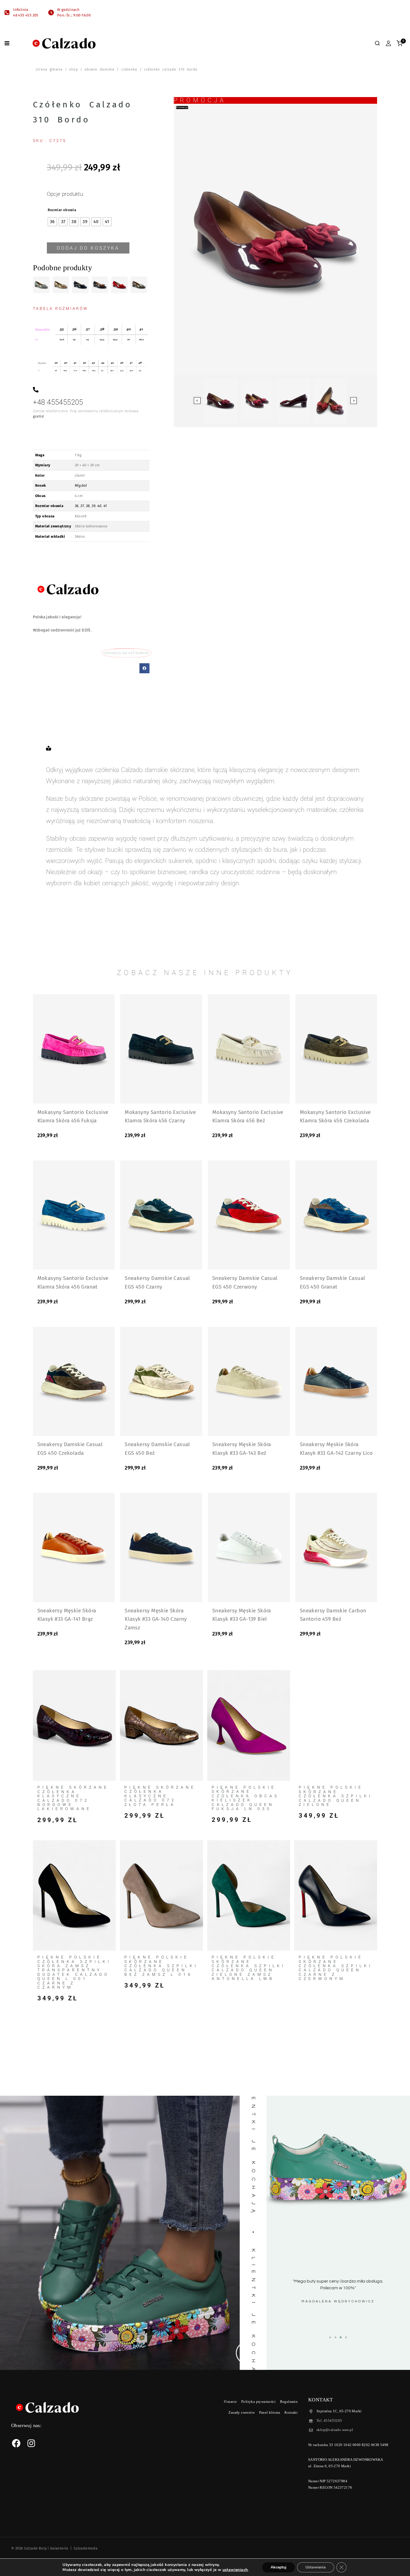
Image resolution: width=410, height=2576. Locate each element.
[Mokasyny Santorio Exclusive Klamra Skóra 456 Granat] (74, 1215)
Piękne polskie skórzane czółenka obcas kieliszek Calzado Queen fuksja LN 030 (245, 1798)
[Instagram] (31, 2443)
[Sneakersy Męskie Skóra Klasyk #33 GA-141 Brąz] (74, 1547)
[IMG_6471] (276, 239)
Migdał (81, 485)
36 (77, 506)
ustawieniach (235, 2570)
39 (93, 506)
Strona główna (49, 69)
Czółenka (129, 69)
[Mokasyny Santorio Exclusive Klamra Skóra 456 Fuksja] (74, 1049)
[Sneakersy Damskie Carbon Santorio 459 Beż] (336, 1547)
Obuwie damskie (100, 69)
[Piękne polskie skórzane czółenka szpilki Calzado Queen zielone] (336, 1725)
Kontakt (291, 2412)
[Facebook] (16, 2443)
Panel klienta (270, 2412)
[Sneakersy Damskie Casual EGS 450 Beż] (161, 1381)
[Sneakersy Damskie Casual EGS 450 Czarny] (161, 1215)
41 (105, 506)
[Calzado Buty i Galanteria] (64, 43)
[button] (144, 668)
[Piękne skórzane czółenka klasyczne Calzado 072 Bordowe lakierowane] (74, 1725)
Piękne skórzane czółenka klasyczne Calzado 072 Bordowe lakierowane (73, 1798)
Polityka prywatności (258, 2402)
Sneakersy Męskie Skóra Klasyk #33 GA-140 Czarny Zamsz (156, 1619)
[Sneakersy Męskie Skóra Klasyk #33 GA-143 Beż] (249, 1381)
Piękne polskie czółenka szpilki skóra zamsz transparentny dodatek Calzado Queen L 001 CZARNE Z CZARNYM (74, 1972)
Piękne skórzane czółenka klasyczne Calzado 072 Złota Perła (160, 1796)
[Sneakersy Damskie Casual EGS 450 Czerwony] (249, 1215)
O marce (231, 2402)
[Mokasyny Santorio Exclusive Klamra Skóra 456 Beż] (249, 1049)
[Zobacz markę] (68, 589)
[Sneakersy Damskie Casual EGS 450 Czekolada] (74, 1381)
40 (99, 506)
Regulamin (289, 2402)
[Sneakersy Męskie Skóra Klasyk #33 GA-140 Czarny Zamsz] (161, 1547)
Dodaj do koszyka (88, 248)
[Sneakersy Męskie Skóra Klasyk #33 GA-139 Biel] (249, 1547)
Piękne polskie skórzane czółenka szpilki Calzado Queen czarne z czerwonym (336, 1968)
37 (82, 506)
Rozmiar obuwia (62, 210)
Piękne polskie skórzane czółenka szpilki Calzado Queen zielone (336, 1796)
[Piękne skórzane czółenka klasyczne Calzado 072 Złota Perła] (161, 1725)
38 (88, 506)
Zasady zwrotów (242, 2412)
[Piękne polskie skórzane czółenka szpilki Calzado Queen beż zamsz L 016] (161, 1896)
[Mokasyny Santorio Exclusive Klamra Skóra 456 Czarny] (161, 1049)
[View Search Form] (377, 43)
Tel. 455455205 (329, 2421)
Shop (73, 69)
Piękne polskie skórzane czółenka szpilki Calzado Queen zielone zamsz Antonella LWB (249, 1968)
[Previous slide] (197, 401)
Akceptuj (278, 2567)
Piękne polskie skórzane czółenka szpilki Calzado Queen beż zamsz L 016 (161, 1966)
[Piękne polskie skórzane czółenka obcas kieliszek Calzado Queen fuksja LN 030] (249, 1725)
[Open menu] (7, 43)
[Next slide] (354, 401)
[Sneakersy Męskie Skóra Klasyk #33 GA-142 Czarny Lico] (336, 1381)
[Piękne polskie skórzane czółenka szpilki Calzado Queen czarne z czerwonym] (336, 1896)
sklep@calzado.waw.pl (335, 2430)
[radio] (52, 222)
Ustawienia (316, 2567)
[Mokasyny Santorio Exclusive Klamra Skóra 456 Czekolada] (336, 1049)
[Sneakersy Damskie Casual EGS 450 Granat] (336, 1215)
